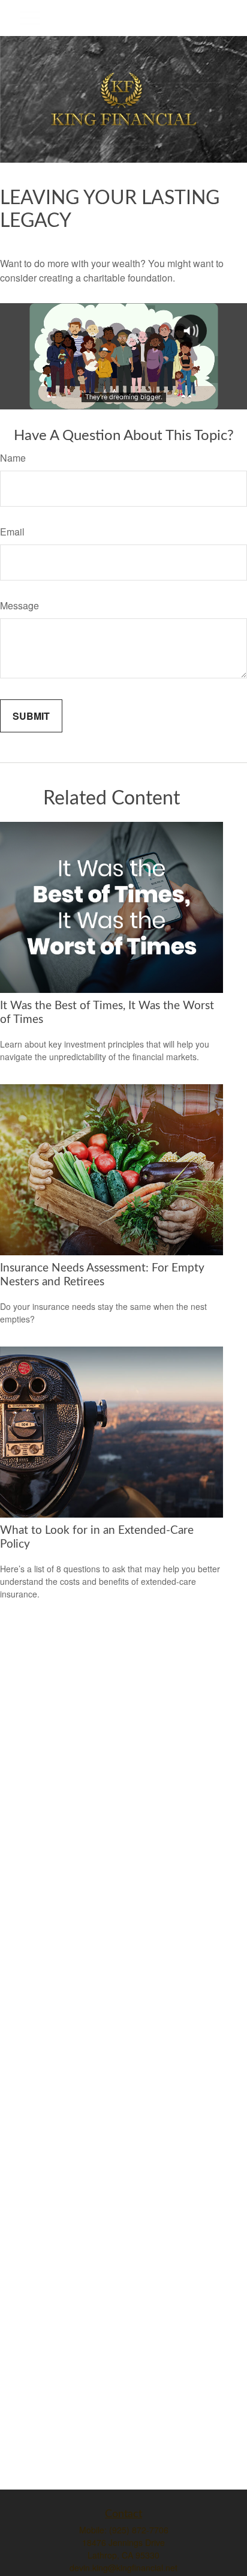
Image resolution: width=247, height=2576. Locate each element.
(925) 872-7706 (139, 2530)
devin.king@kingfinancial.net (123, 2568)
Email (12, 532)
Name (13, 458)
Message (19, 605)
